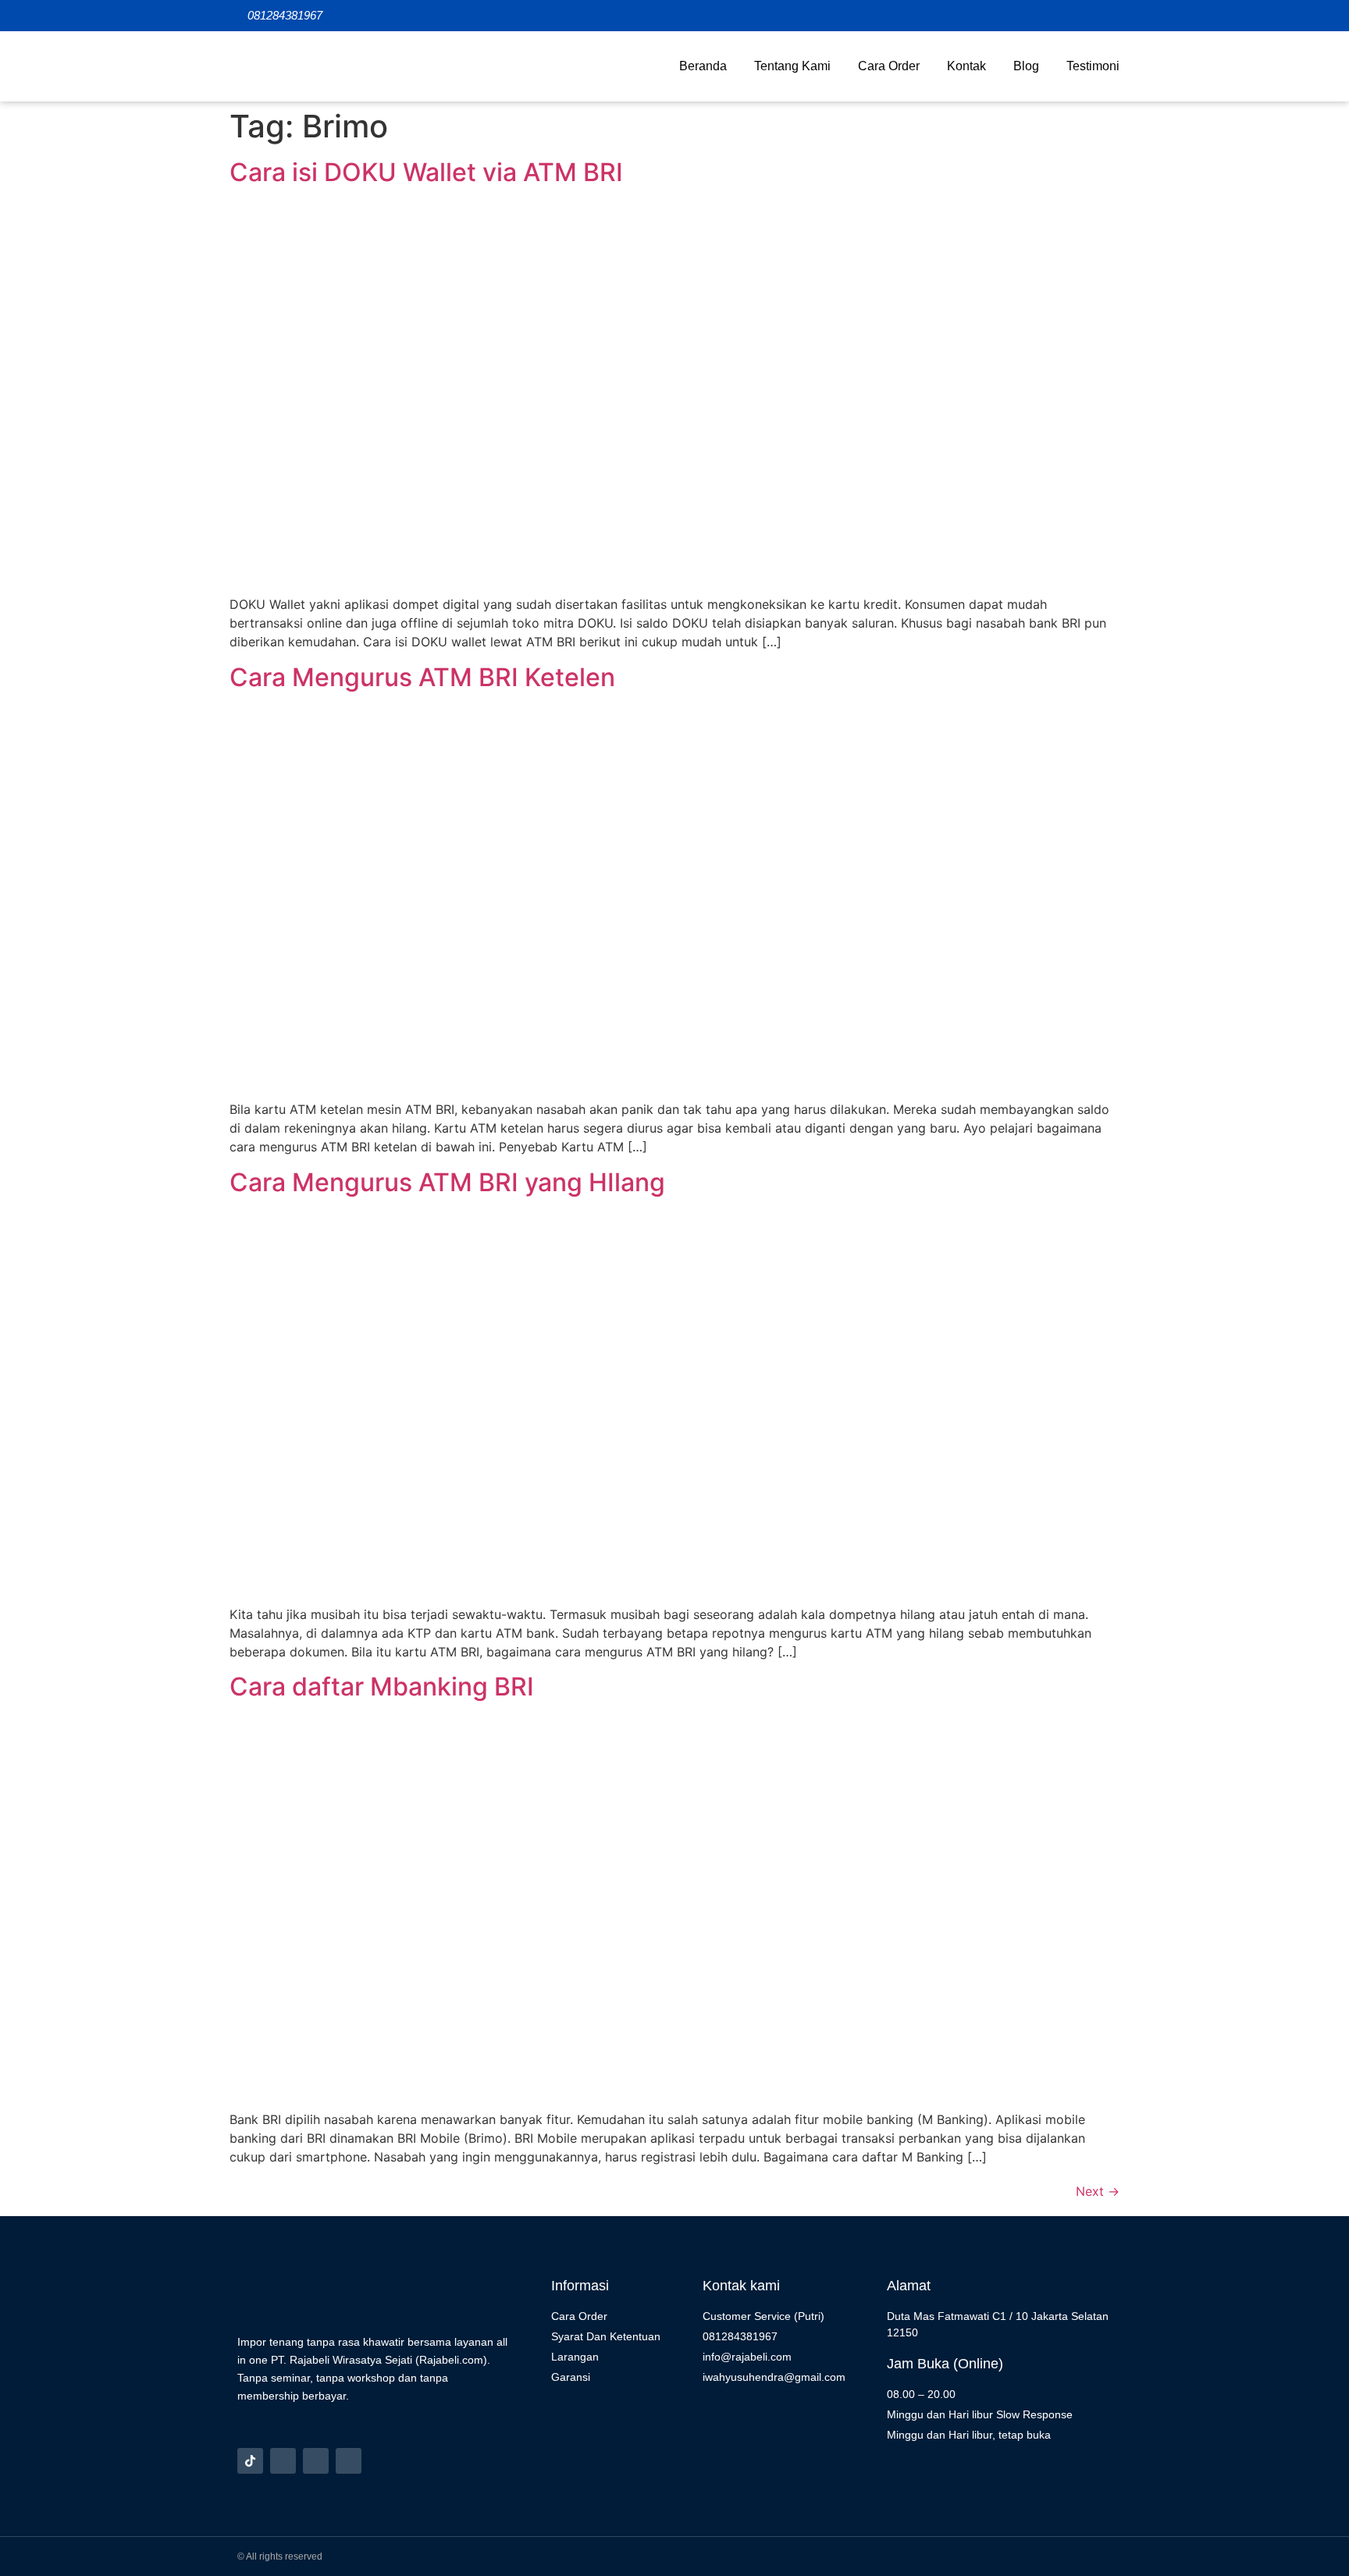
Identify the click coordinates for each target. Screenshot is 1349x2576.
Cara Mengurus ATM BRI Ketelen (422, 677)
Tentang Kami (792, 66)
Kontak (966, 66)
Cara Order (889, 66)
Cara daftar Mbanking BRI (382, 1686)
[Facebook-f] (316, 2461)
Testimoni (1093, 66)
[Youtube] (349, 2461)
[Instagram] (283, 2461)
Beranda (703, 66)
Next (1098, 2191)
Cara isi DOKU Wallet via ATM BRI (426, 172)
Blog (1026, 66)
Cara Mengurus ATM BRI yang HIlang (447, 1182)
